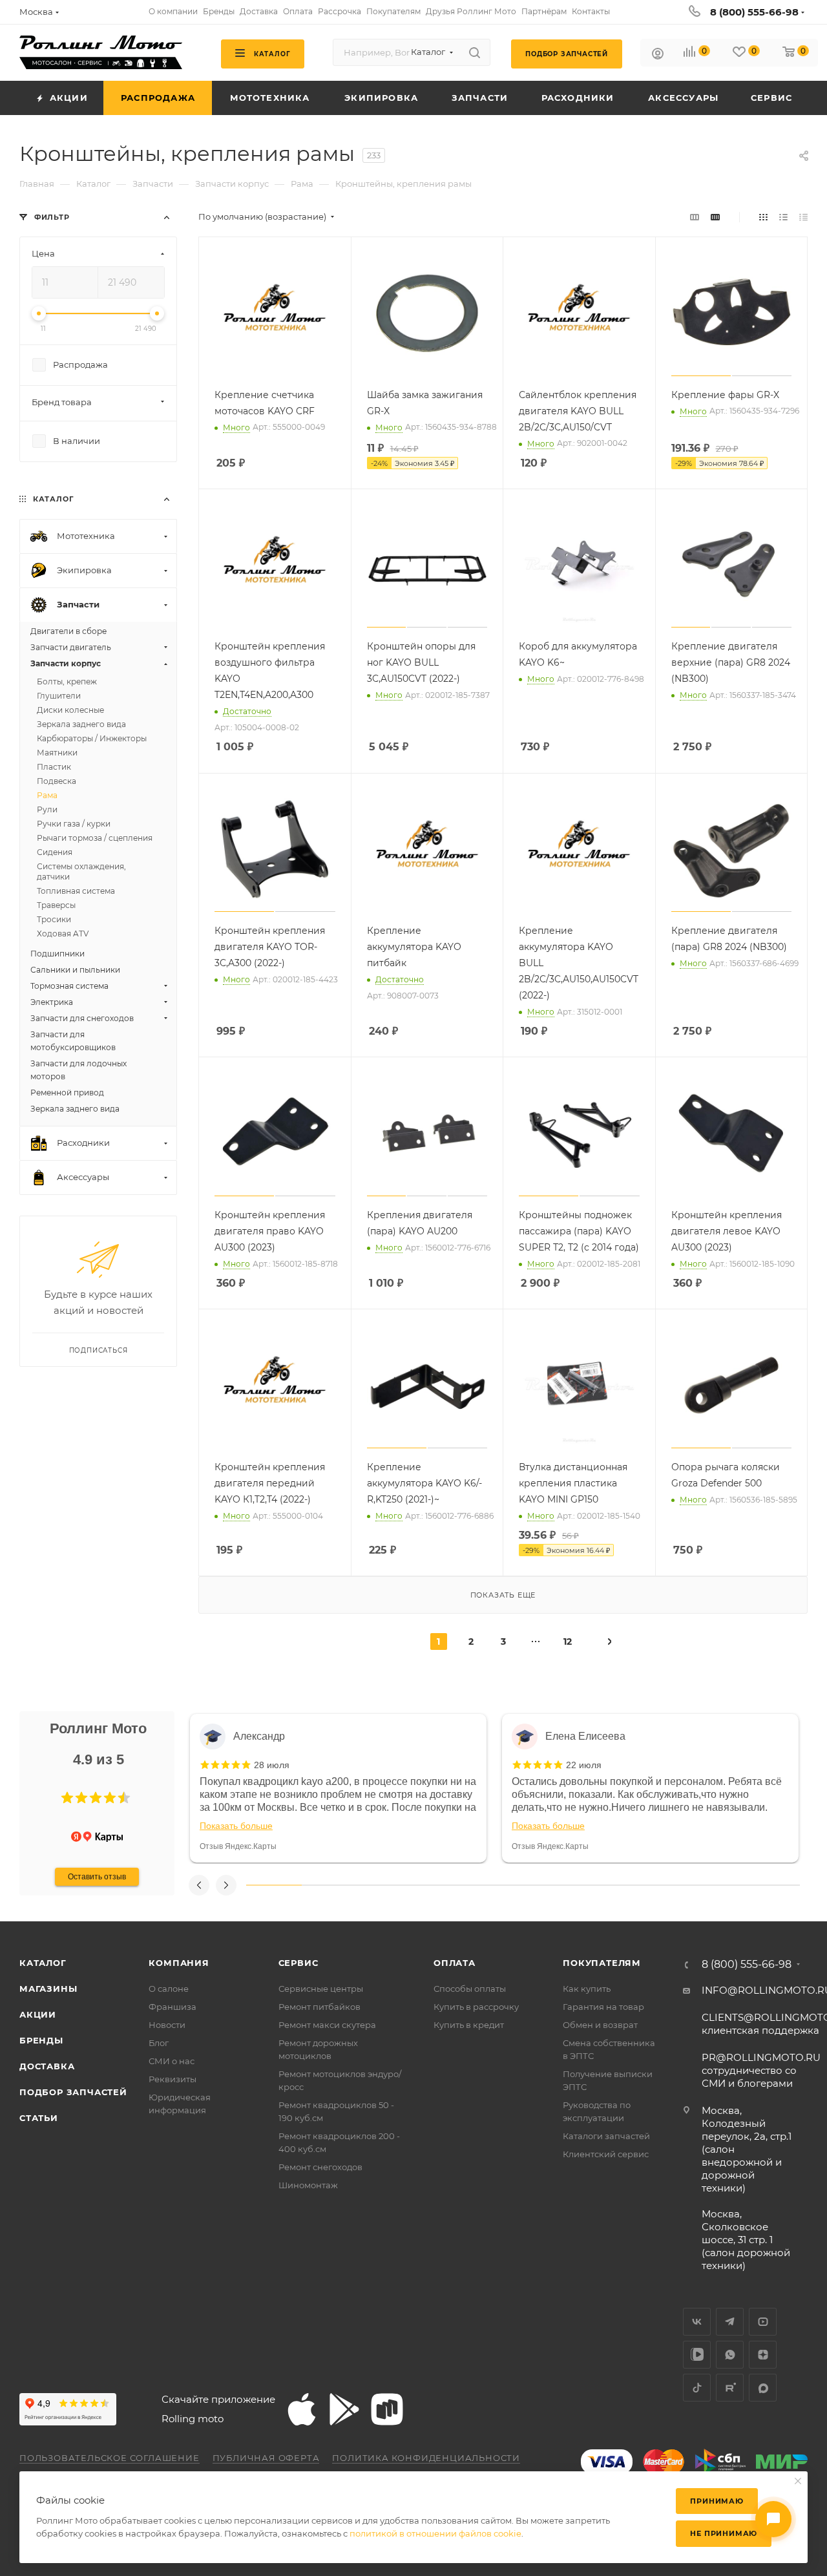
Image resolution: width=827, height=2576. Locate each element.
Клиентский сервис (606, 2154)
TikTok (697, 2388)
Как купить (587, 1989)
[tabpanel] (338, 1788)
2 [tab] (330, 1885)
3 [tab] (384, 1885)
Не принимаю (724, 2533)
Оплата (455, 1963)
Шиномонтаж (308, 2185)
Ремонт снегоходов (320, 2167)
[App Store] (302, 2409)
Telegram (730, 2322)
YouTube (763, 2322)
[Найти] (475, 52)
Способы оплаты (470, 1989)
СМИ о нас (172, 2061)
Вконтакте (697, 2322)
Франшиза (173, 2007)
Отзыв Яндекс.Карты (238, 1846)
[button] (67, 1798)
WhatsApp (730, 2355)
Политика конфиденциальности (426, 2458)
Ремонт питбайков (319, 2007)
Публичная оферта (266, 2458)
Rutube (730, 2388)
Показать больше (236, 1826)
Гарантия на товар (603, 2007)
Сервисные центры (321, 1989)
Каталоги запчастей (606, 2136)
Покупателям (602, 1963)
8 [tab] (662, 1885)
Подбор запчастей (73, 2092)
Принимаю (717, 2501)
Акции (38, 2014)
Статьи (39, 2118)
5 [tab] (496, 1885)
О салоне (169, 1989)
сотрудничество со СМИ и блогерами (761, 2070)
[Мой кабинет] (658, 55)
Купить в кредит (469, 2025)
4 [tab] (440, 1885)
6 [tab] (550, 1885)
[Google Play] (344, 2409)
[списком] (783, 217)
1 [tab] (274, 1885)
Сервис (298, 1963)
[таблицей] (803, 217)
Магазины (48, 1989)
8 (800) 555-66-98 (754, 12)
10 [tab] (772, 1885)
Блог (159, 2043)
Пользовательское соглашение (110, 2458)
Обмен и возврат (600, 2025)
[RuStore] (387, 2409)
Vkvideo (697, 2355)
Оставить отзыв (97, 1877)
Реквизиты (173, 2079)
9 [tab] (717, 1885)
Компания (179, 1963)
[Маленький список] (695, 217)
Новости (167, 2025)
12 (568, 1642)
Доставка (47, 2066)
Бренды (41, 2040)
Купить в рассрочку (476, 2007)
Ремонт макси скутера (327, 2025)
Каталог (43, 1963)
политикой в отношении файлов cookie (435, 2533)
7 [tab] (606, 1885)
